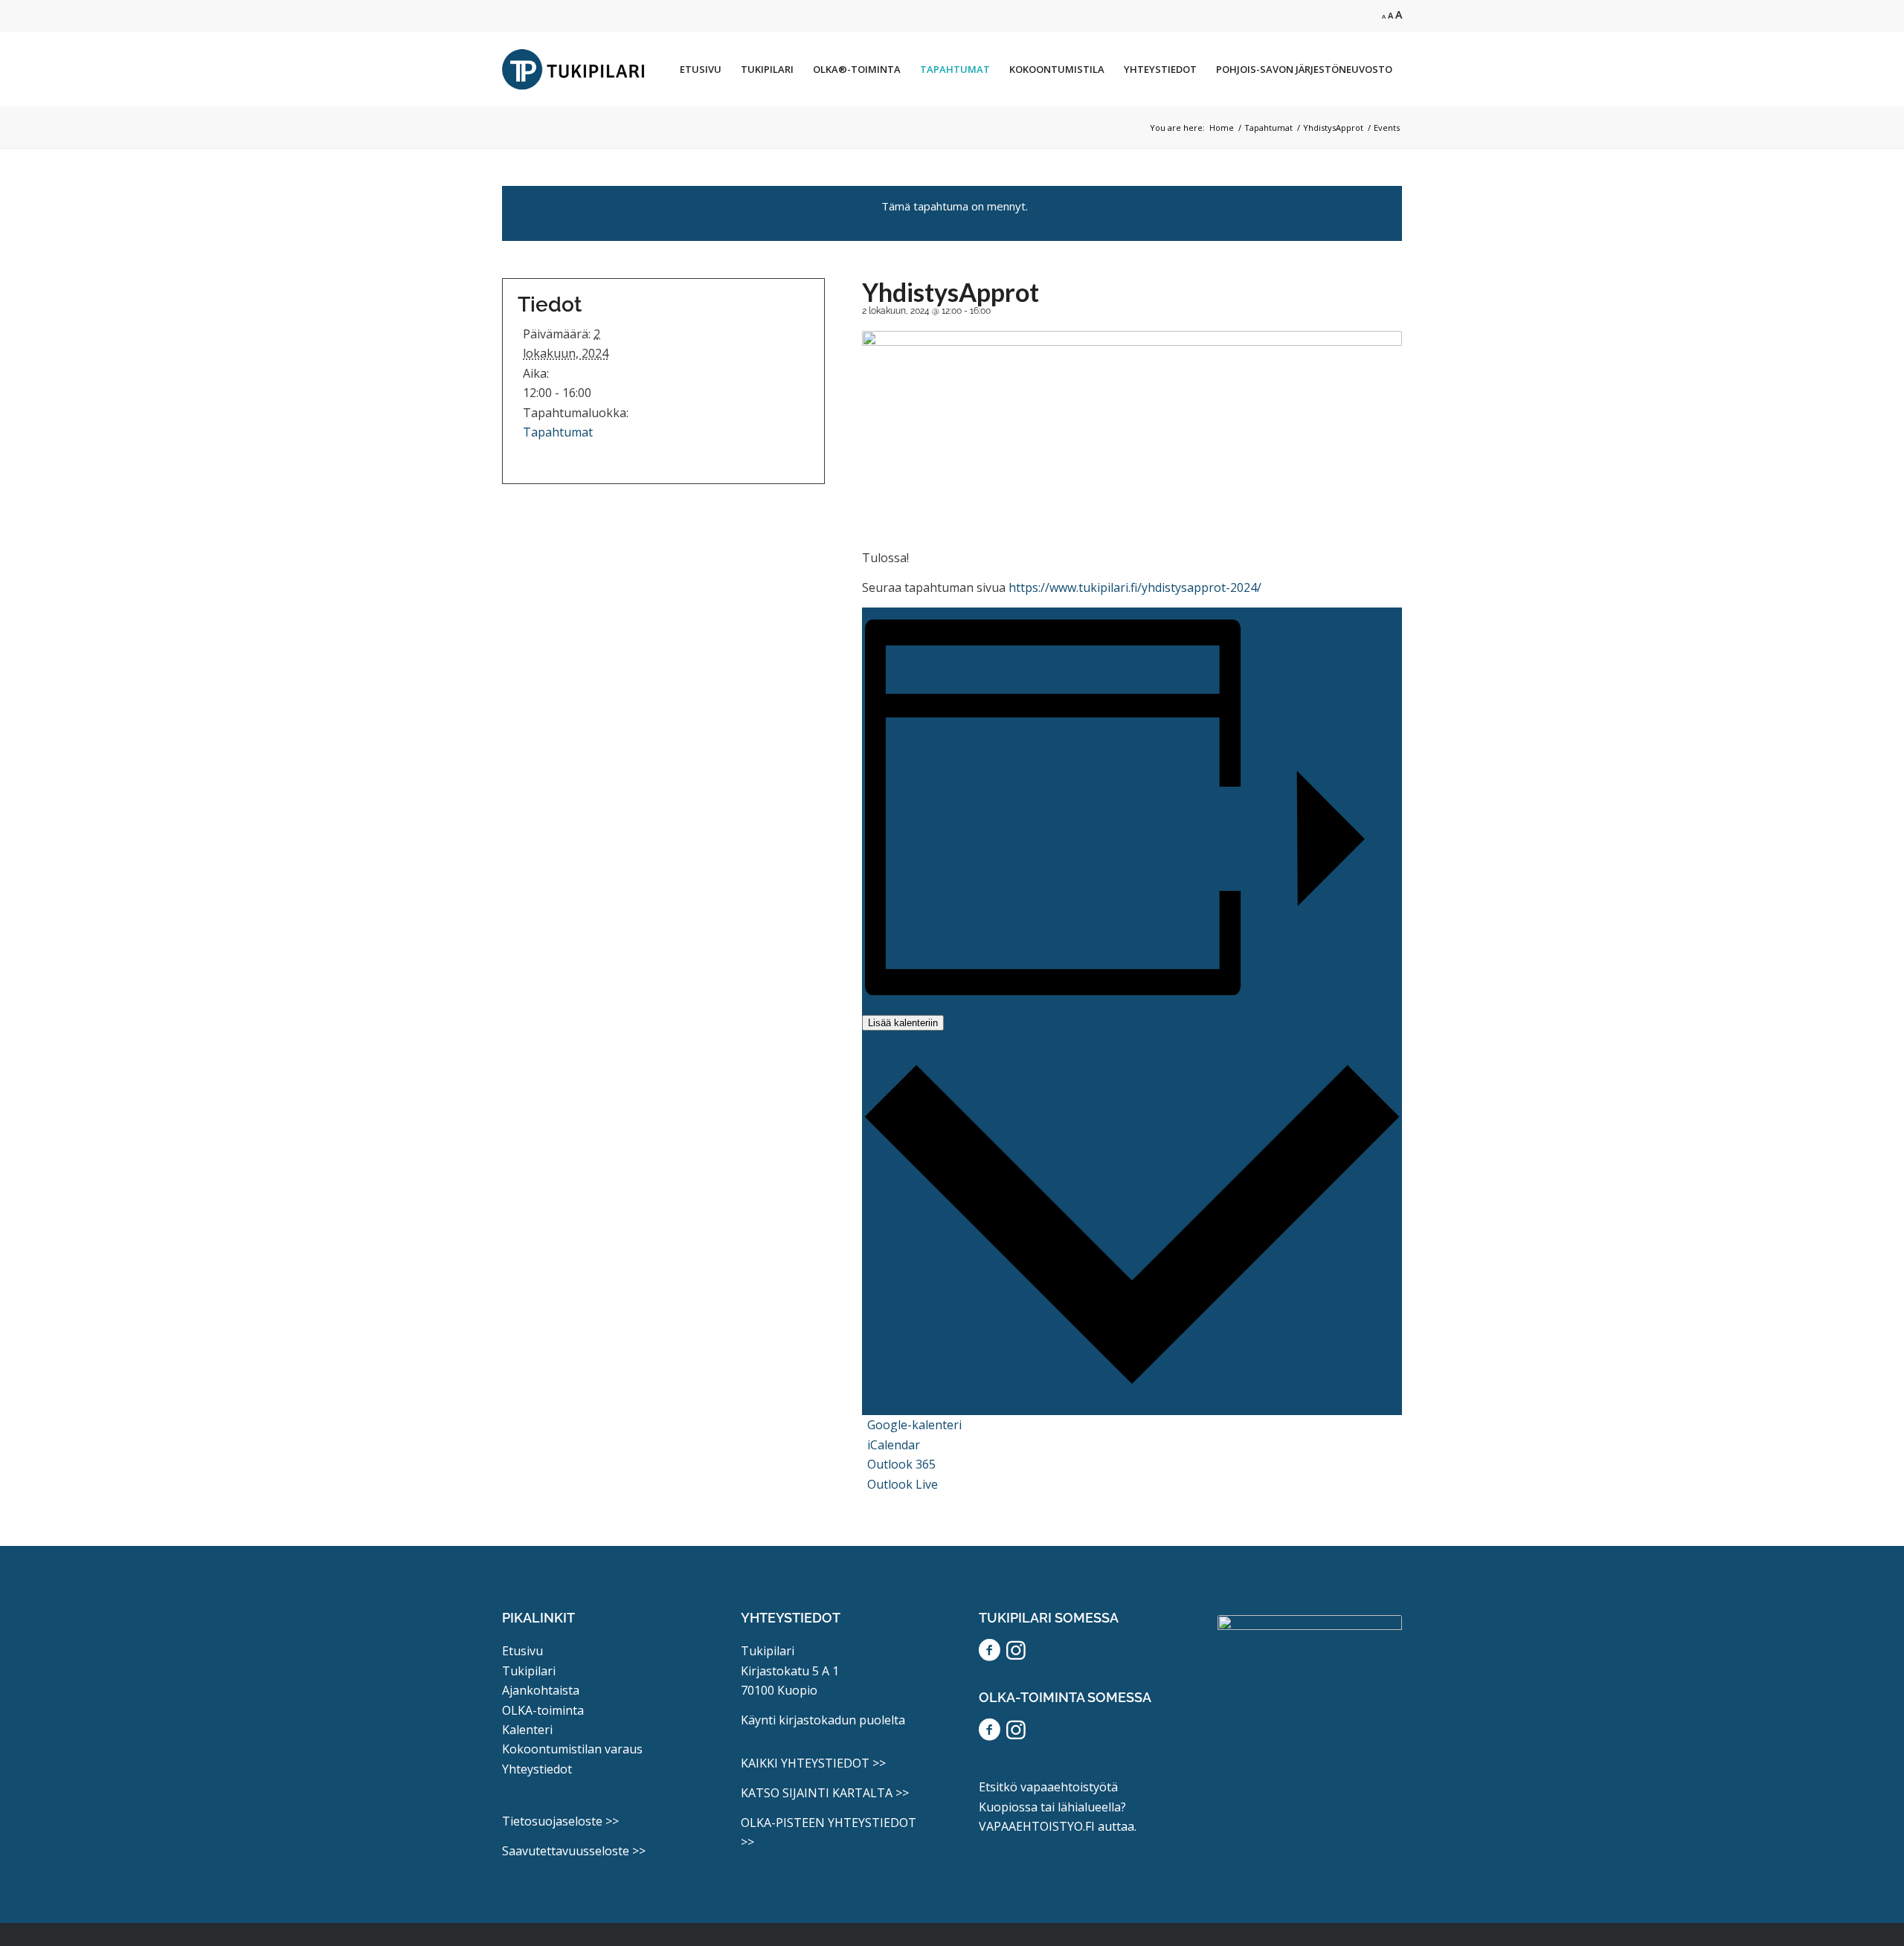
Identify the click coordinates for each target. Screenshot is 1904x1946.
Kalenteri (527, 1730)
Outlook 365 (901, 1464)
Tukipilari (529, 1671)
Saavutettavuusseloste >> (574, 1851)
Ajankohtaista (541, 1690)
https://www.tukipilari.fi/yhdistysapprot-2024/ (1133, 587)
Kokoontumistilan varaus (572, 1749)
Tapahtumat (558, 432)
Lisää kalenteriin (903, 1023)
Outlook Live (903, 1484)
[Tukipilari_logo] (573, 69)
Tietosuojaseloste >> (560, 1821)
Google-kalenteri (914, 1425)
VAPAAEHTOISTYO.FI (1037, 1826)
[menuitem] (701, 69)
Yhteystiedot (537, 1769)
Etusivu (522, 1651)
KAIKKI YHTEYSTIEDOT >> (813, 1763)
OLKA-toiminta (543, 1710)
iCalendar (894, 1445)
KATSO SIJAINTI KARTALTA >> (825, 1793)
